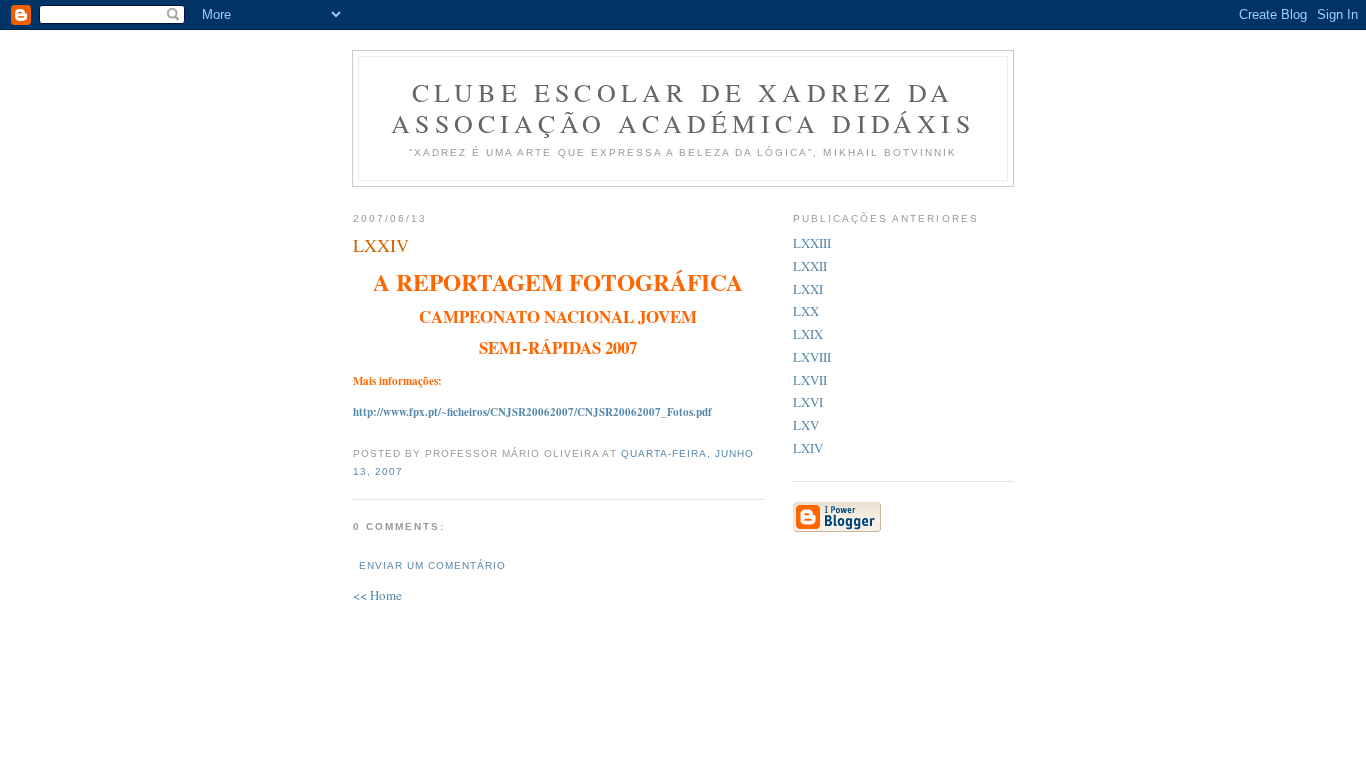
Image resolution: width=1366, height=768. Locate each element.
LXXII (810, 266)
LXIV (808, 448)
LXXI (808, 289)
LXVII (810, 380)
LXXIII (812, 243)
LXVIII (812, 357)
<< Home (377, 595)
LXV (806, 425)
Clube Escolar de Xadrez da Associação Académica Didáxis (683, 107)
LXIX (808, 334)
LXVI (808, 402)
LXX (806, 311)
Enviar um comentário (432, 565)
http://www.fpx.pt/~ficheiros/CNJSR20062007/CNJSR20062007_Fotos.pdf (532, 412)
